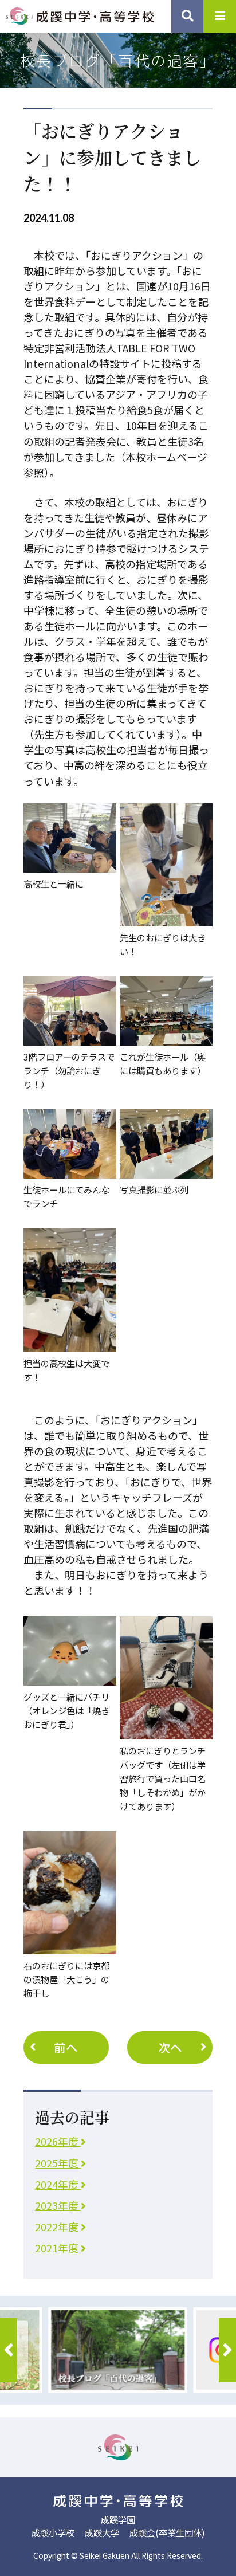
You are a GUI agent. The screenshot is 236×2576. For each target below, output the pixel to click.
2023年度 (58, 2205)
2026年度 (58, 2141)
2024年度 (58, 2184)
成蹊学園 (118, 2519)
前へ (66, 2047)
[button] (9, 2350)
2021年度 (58, 2248)
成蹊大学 (102, 2532)
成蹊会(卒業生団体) (167, 2532)
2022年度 (58, 2226)
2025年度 (58, 2163)
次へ (170, 2047)
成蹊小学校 (53, 2532)
